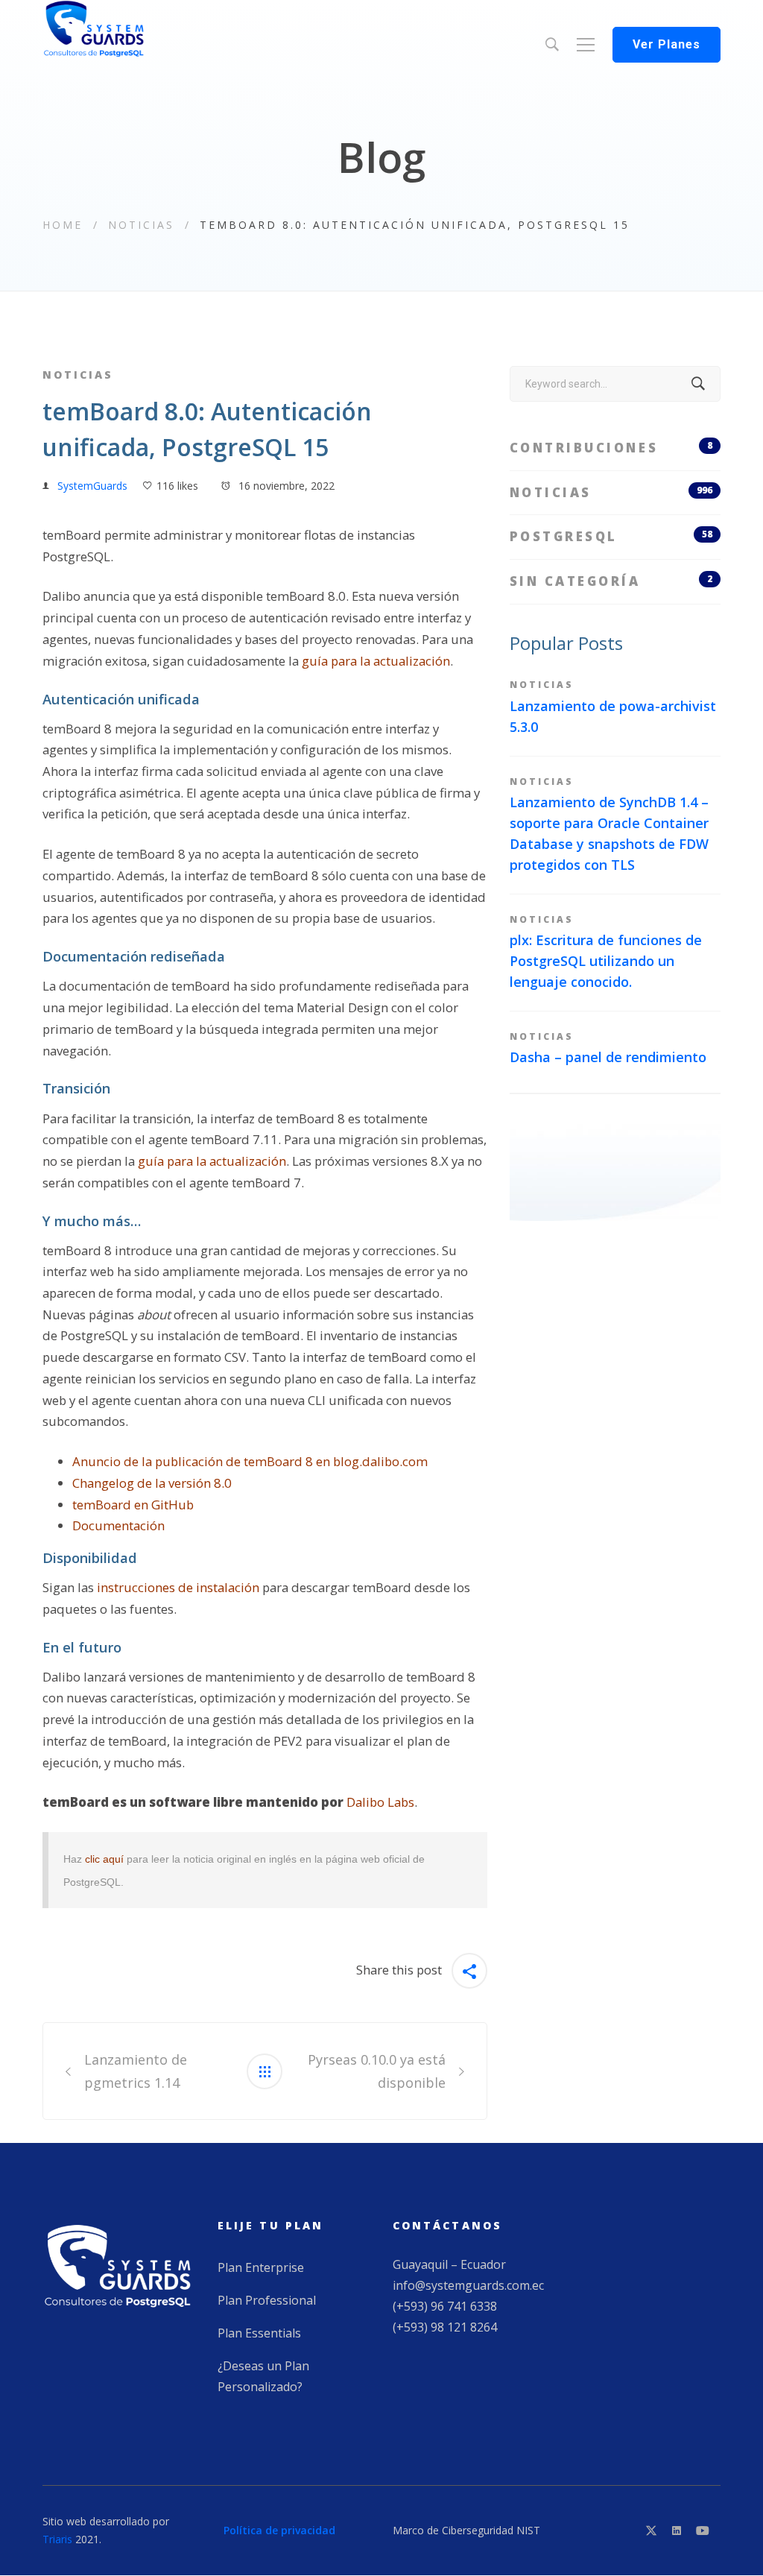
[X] (651, 2531)
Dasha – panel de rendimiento (608, 1057)
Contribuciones (611, 448)
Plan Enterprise (261, 2267)
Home (63, 225)
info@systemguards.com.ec (468, 2285)
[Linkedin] (677, 2531)
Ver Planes (667, 44)
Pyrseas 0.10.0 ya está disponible (377, 2071)
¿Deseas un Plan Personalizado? (263, 2376)
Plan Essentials (259, 2333)
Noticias (141, 225)
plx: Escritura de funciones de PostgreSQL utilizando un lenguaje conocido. (606, 961)
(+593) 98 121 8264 (445, 2327)
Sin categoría (611, 581)
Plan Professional (267, 2300)
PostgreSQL (611, 536)
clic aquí (104, 1859)
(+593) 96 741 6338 (445, 2306)
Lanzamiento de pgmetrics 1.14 (136, 2071)
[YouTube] (703, 2531)
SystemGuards (92, 486)
